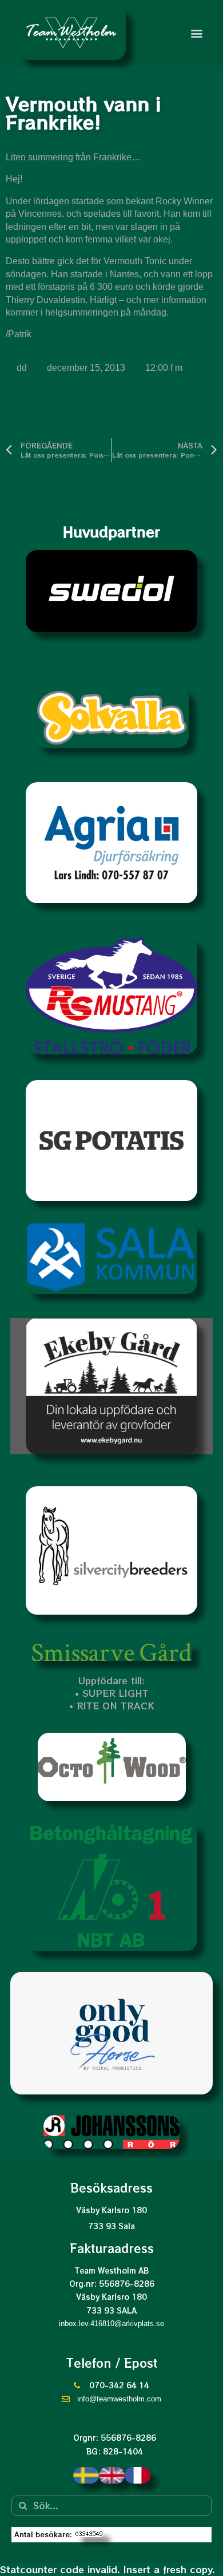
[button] (196, 33)
